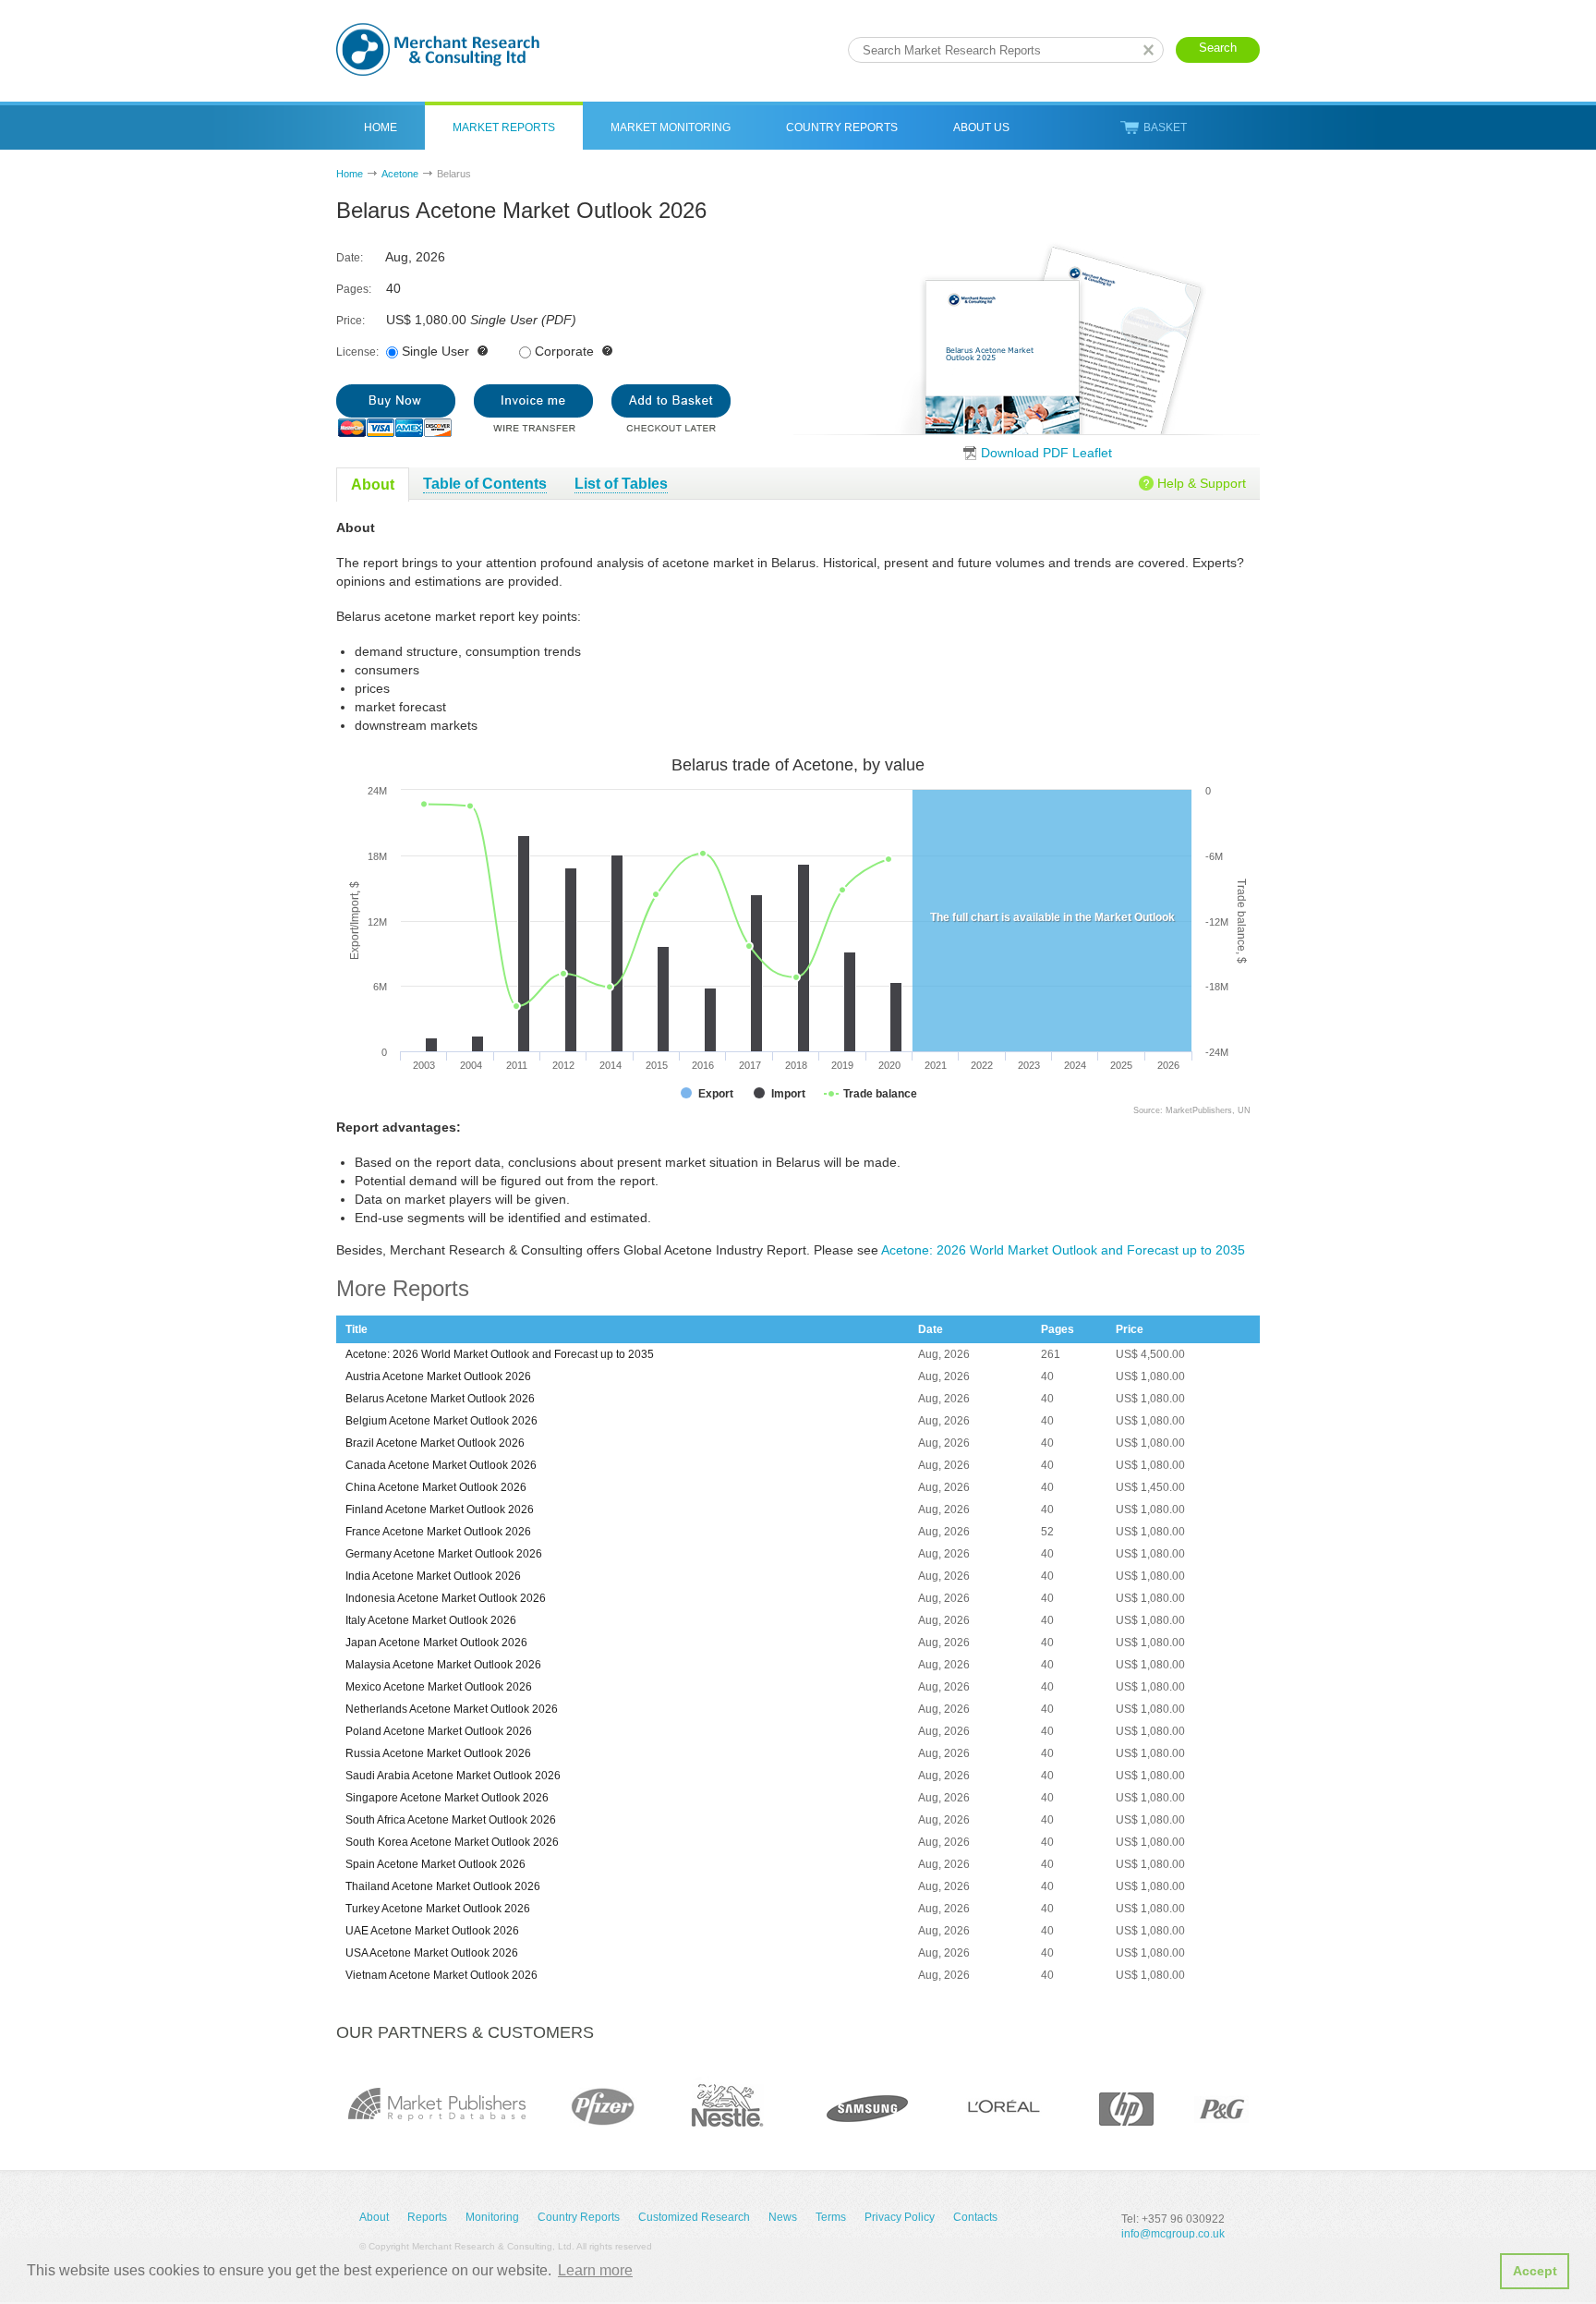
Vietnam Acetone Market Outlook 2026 (441, 1975)
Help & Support (1202, 483)
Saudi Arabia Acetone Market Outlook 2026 (453, 1776)
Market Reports (504, 127)
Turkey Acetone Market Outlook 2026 (438, 1909)
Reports (427, 2217)
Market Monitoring (671, 127)
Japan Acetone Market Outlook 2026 (436, 1643)
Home (381, 127)
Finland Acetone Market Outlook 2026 (440, 1510)
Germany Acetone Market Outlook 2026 (444, 1554)
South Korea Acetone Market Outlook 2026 (452, 1842)
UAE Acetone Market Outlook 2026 (432, 1931)
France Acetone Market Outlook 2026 (438, 1532)
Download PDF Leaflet (1046, 453)
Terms (831, 2217)
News (783, 2217)
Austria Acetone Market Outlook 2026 (438, 1376)
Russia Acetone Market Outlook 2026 (438, 1753)
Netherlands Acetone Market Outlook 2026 (452, 1709)
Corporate (564, 351)
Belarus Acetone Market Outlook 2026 (440, 1399)
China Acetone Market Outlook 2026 (436, 1487)
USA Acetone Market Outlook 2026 (432, 1953)
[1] (396, 411)
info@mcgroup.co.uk (1173, 2234)
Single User (435, 351)
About (374, 2217)
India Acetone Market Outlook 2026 (433, 1576)
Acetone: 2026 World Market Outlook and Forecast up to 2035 (1063, 1250)
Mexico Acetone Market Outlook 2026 (439, 1687)
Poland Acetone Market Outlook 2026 (439, 1731)
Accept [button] (1535, 2271)
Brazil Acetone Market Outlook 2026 (435, 1443)
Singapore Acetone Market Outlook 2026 (447, 1798)
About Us (981, 127)
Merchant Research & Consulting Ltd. (438, 49)
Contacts (975, 2217)
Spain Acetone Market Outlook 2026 (435, 1864)
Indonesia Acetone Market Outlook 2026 (446, 1598)
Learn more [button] (595, 2270)
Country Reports (842, 127)
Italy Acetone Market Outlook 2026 (431, 1620)
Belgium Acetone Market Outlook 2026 (441, 1421)
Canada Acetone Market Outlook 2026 (441, 1465)
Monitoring (492, 2217)
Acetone (400, 174)
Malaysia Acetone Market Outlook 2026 (443, 1665)
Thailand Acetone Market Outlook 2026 (443, 1886)
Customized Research (694, 2217)
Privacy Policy (900, 2217)
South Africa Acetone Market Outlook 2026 (451, 1820)
